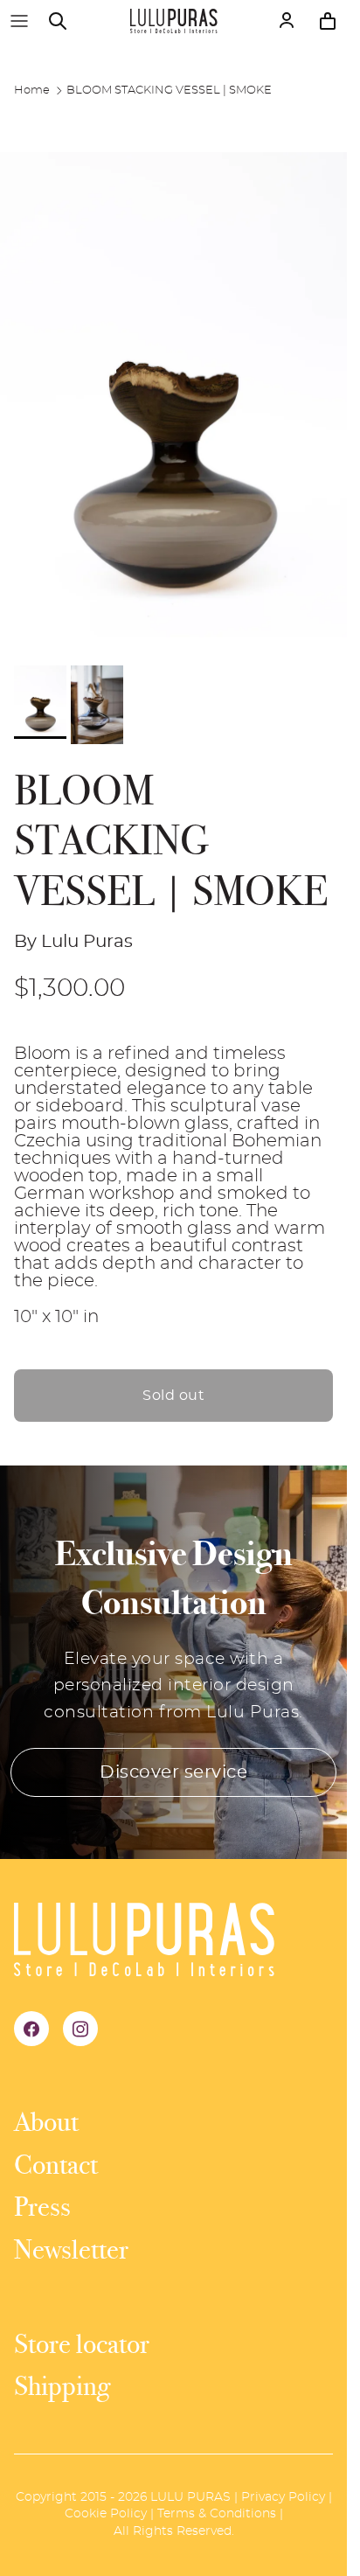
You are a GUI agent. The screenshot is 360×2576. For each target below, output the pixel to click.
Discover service (173, 1772)
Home (32, 91)
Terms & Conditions (217, 2514)
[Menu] (19, 21)
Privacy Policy (283, 2497)
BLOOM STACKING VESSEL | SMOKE (169, 91)
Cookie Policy (106, 2514)
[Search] (66, 21)
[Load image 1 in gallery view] (173, 395)
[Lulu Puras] (174, 21)
